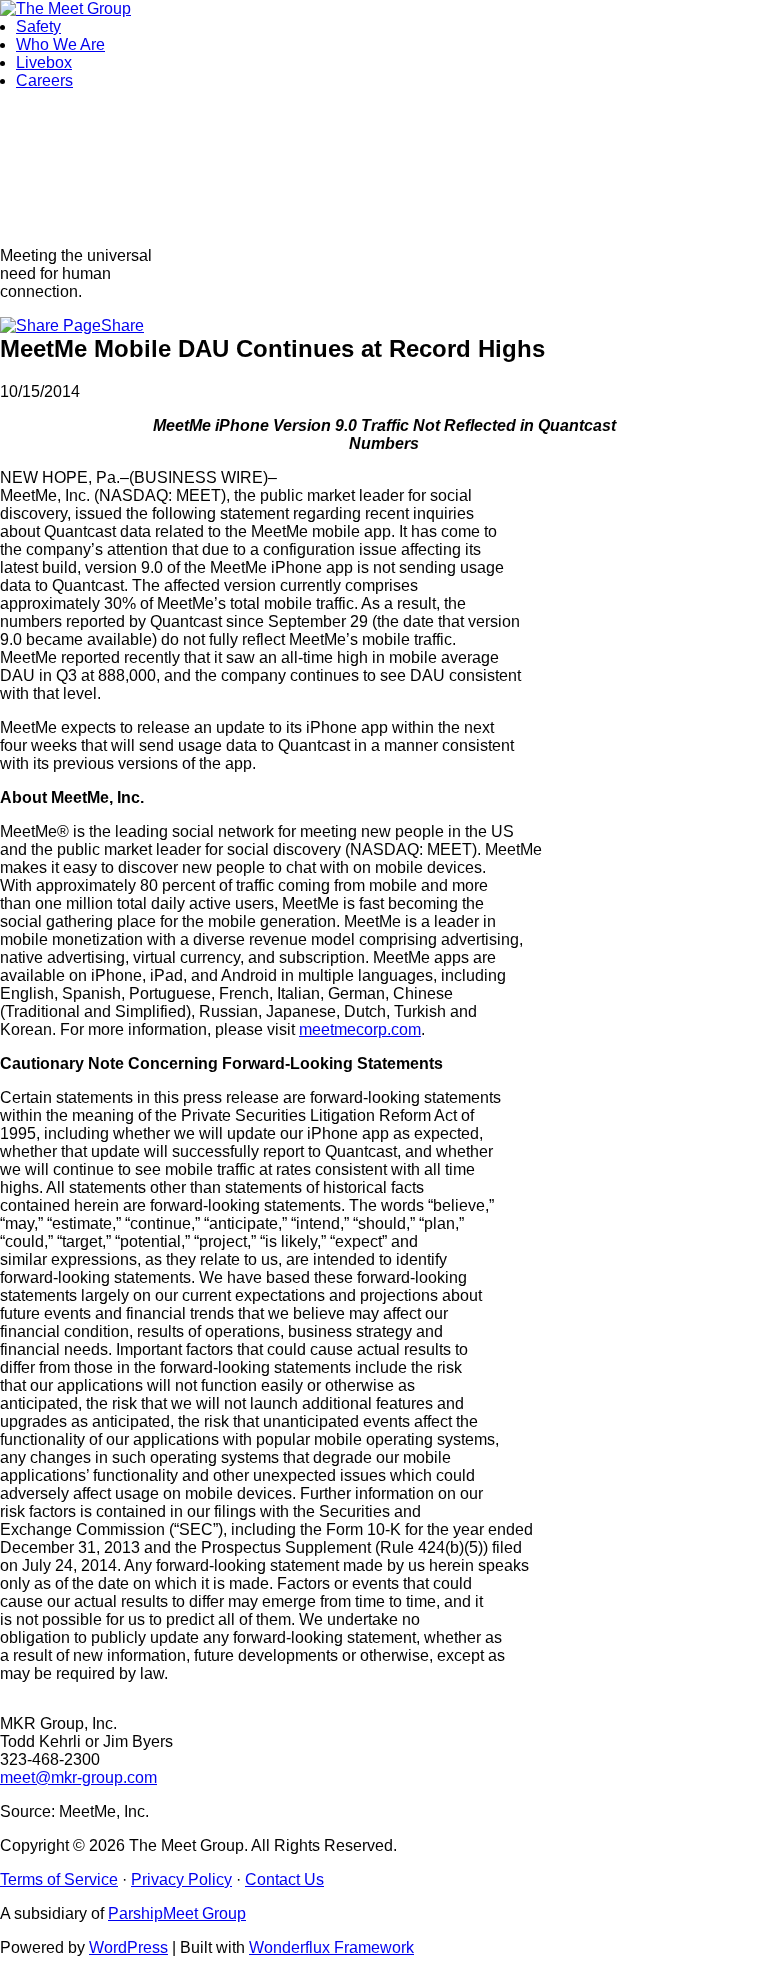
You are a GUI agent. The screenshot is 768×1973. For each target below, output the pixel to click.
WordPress (128, 1947)
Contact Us (284, 1879)
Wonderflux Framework (331, 1947)
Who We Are (60, 44)
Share (122, 325)
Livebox (44, 62)
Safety (38, 26)
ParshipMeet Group (177, 1913)
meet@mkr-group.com (78, 1777)
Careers (44, 80)
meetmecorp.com (360, 1029)
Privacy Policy (181, 1879)
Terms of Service (59, 1879)
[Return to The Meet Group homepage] (65, 8)
